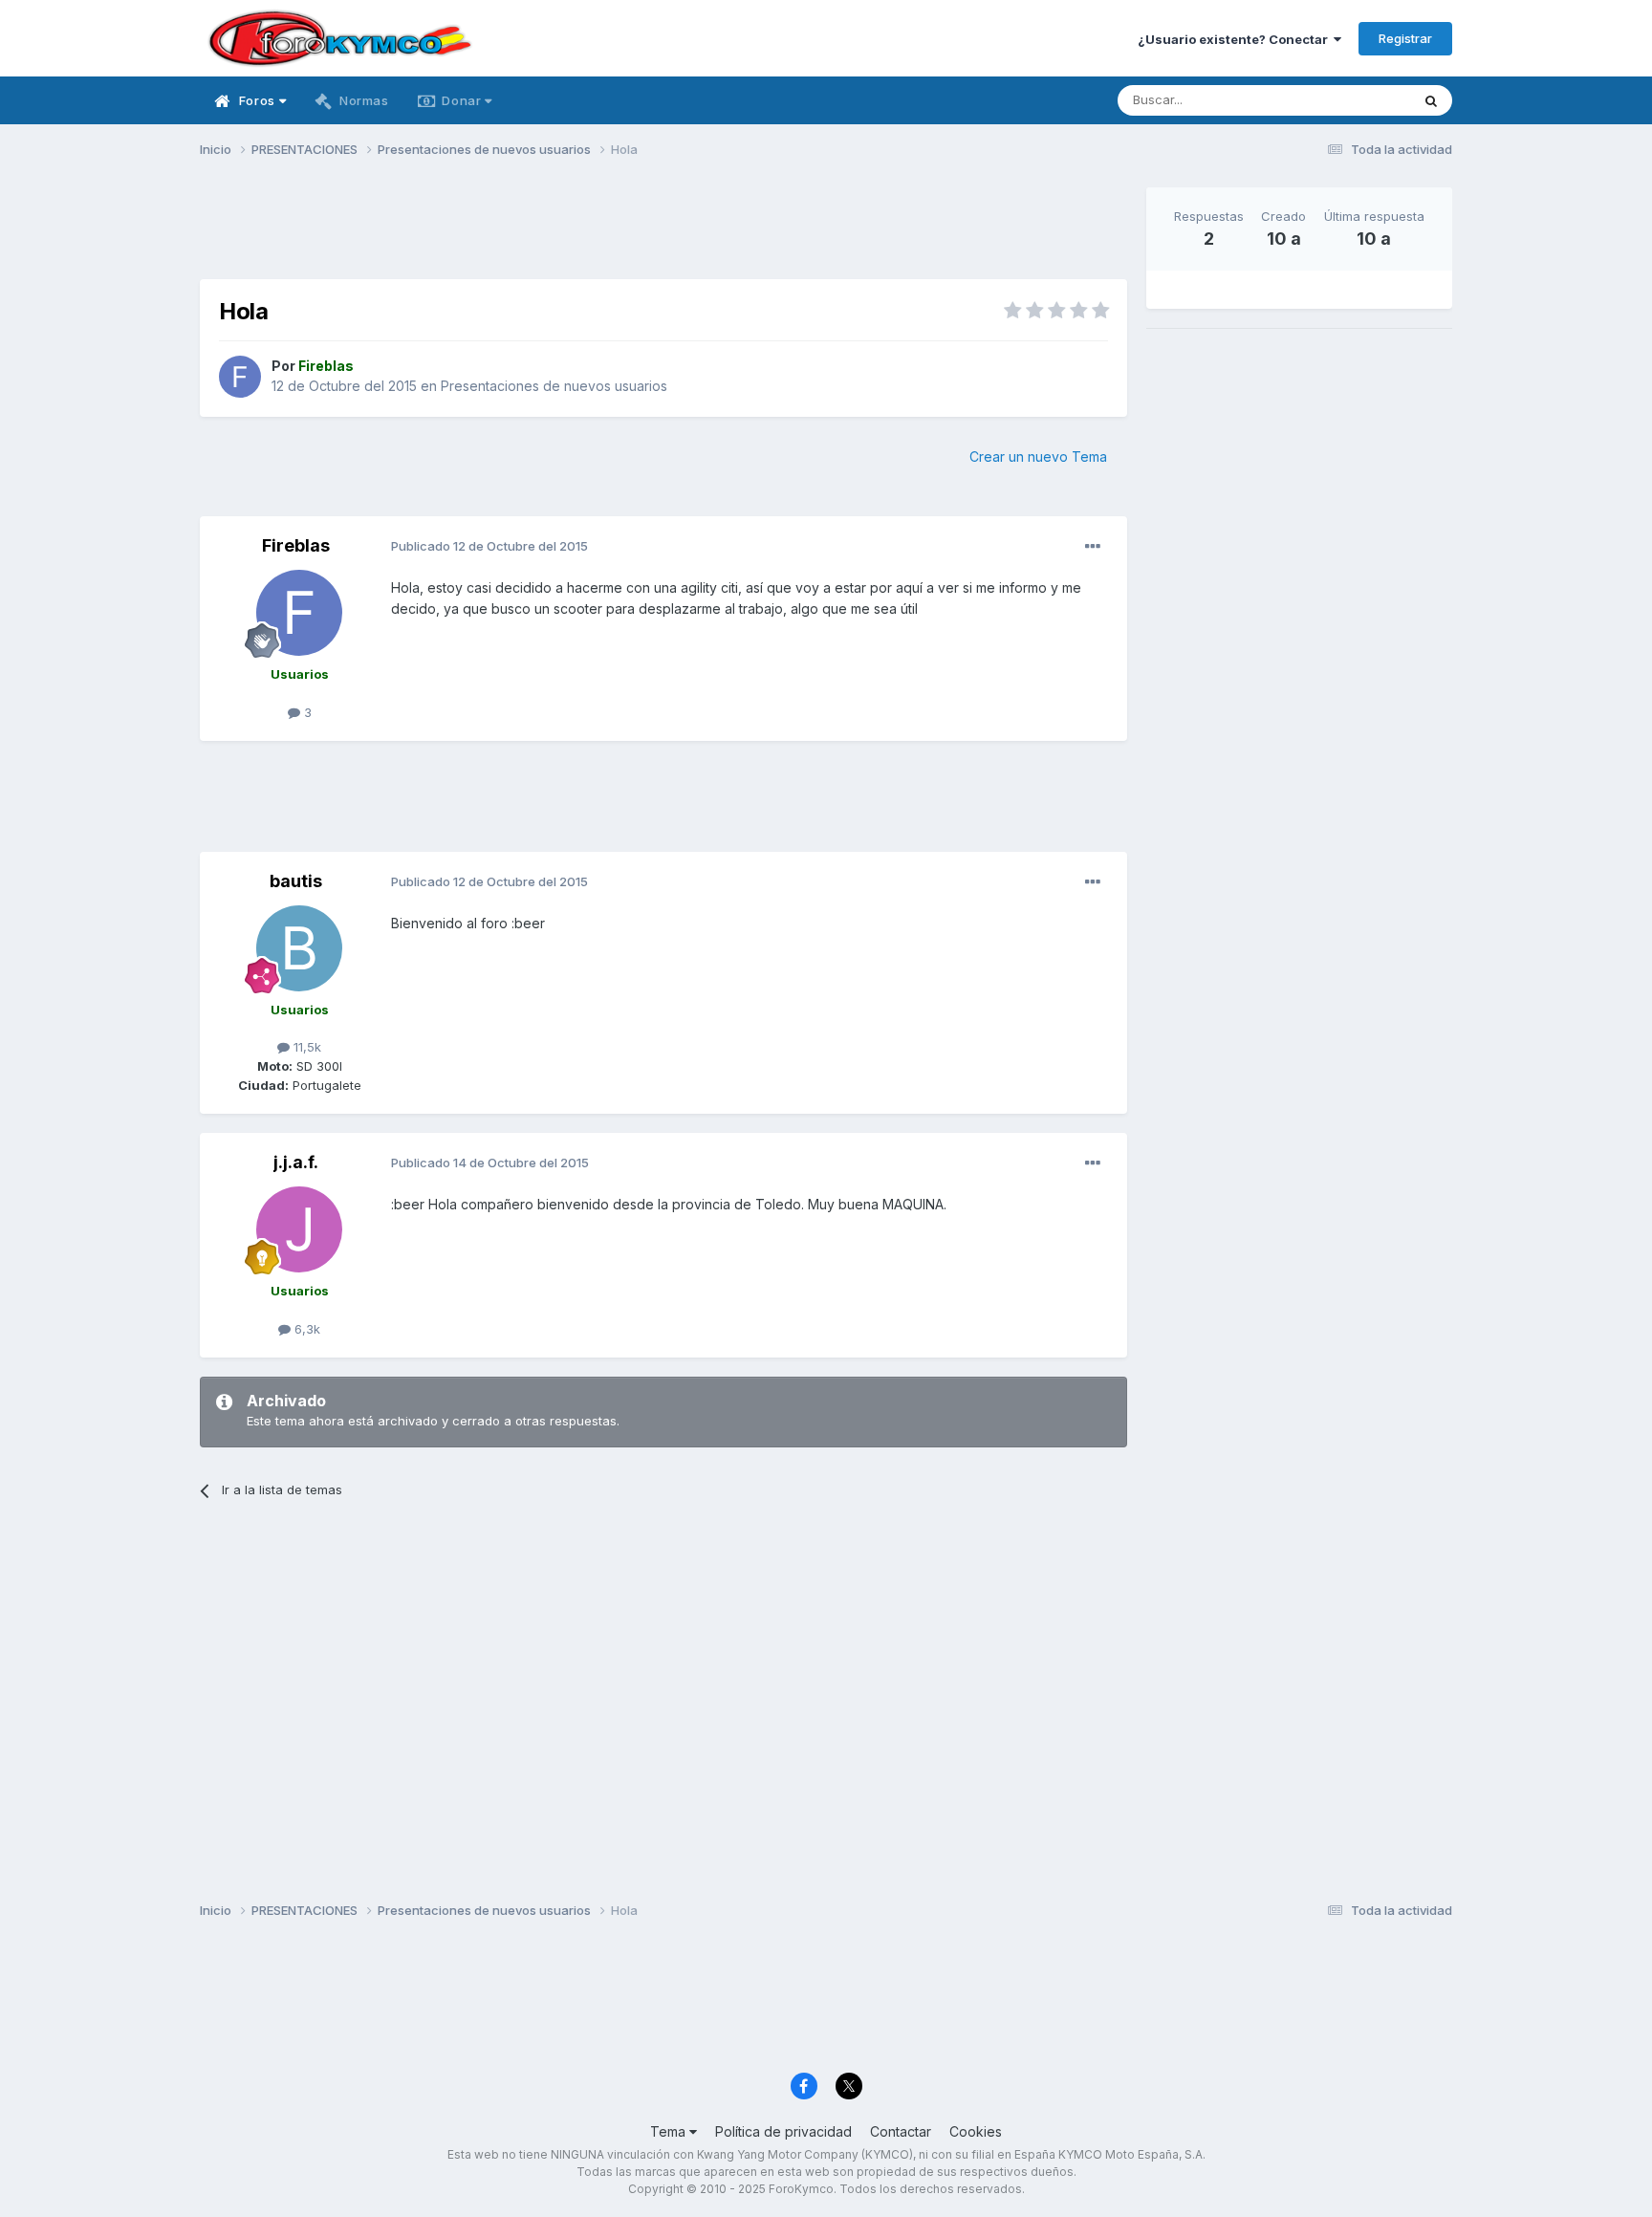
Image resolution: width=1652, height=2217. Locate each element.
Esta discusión (1344, 100)
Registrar (1405, 38)
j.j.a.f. (296, 1162)
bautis (296, 881)
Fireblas (296, 545)
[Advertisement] (663, 230)
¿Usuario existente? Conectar (1236, 39)
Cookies (976, 2131)
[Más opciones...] (1093, 547)
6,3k (305, 1329)
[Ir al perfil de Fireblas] (240, 377)
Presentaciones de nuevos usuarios (554, 386)
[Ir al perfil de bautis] (299, 948)
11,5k (305, 1047)
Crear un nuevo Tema (1038, 456)
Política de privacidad (783, 2131)
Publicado (489, 546)
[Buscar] (1431, 100)
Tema (670, 2131)
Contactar (901, 2131)
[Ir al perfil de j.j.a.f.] (299, 1229)
